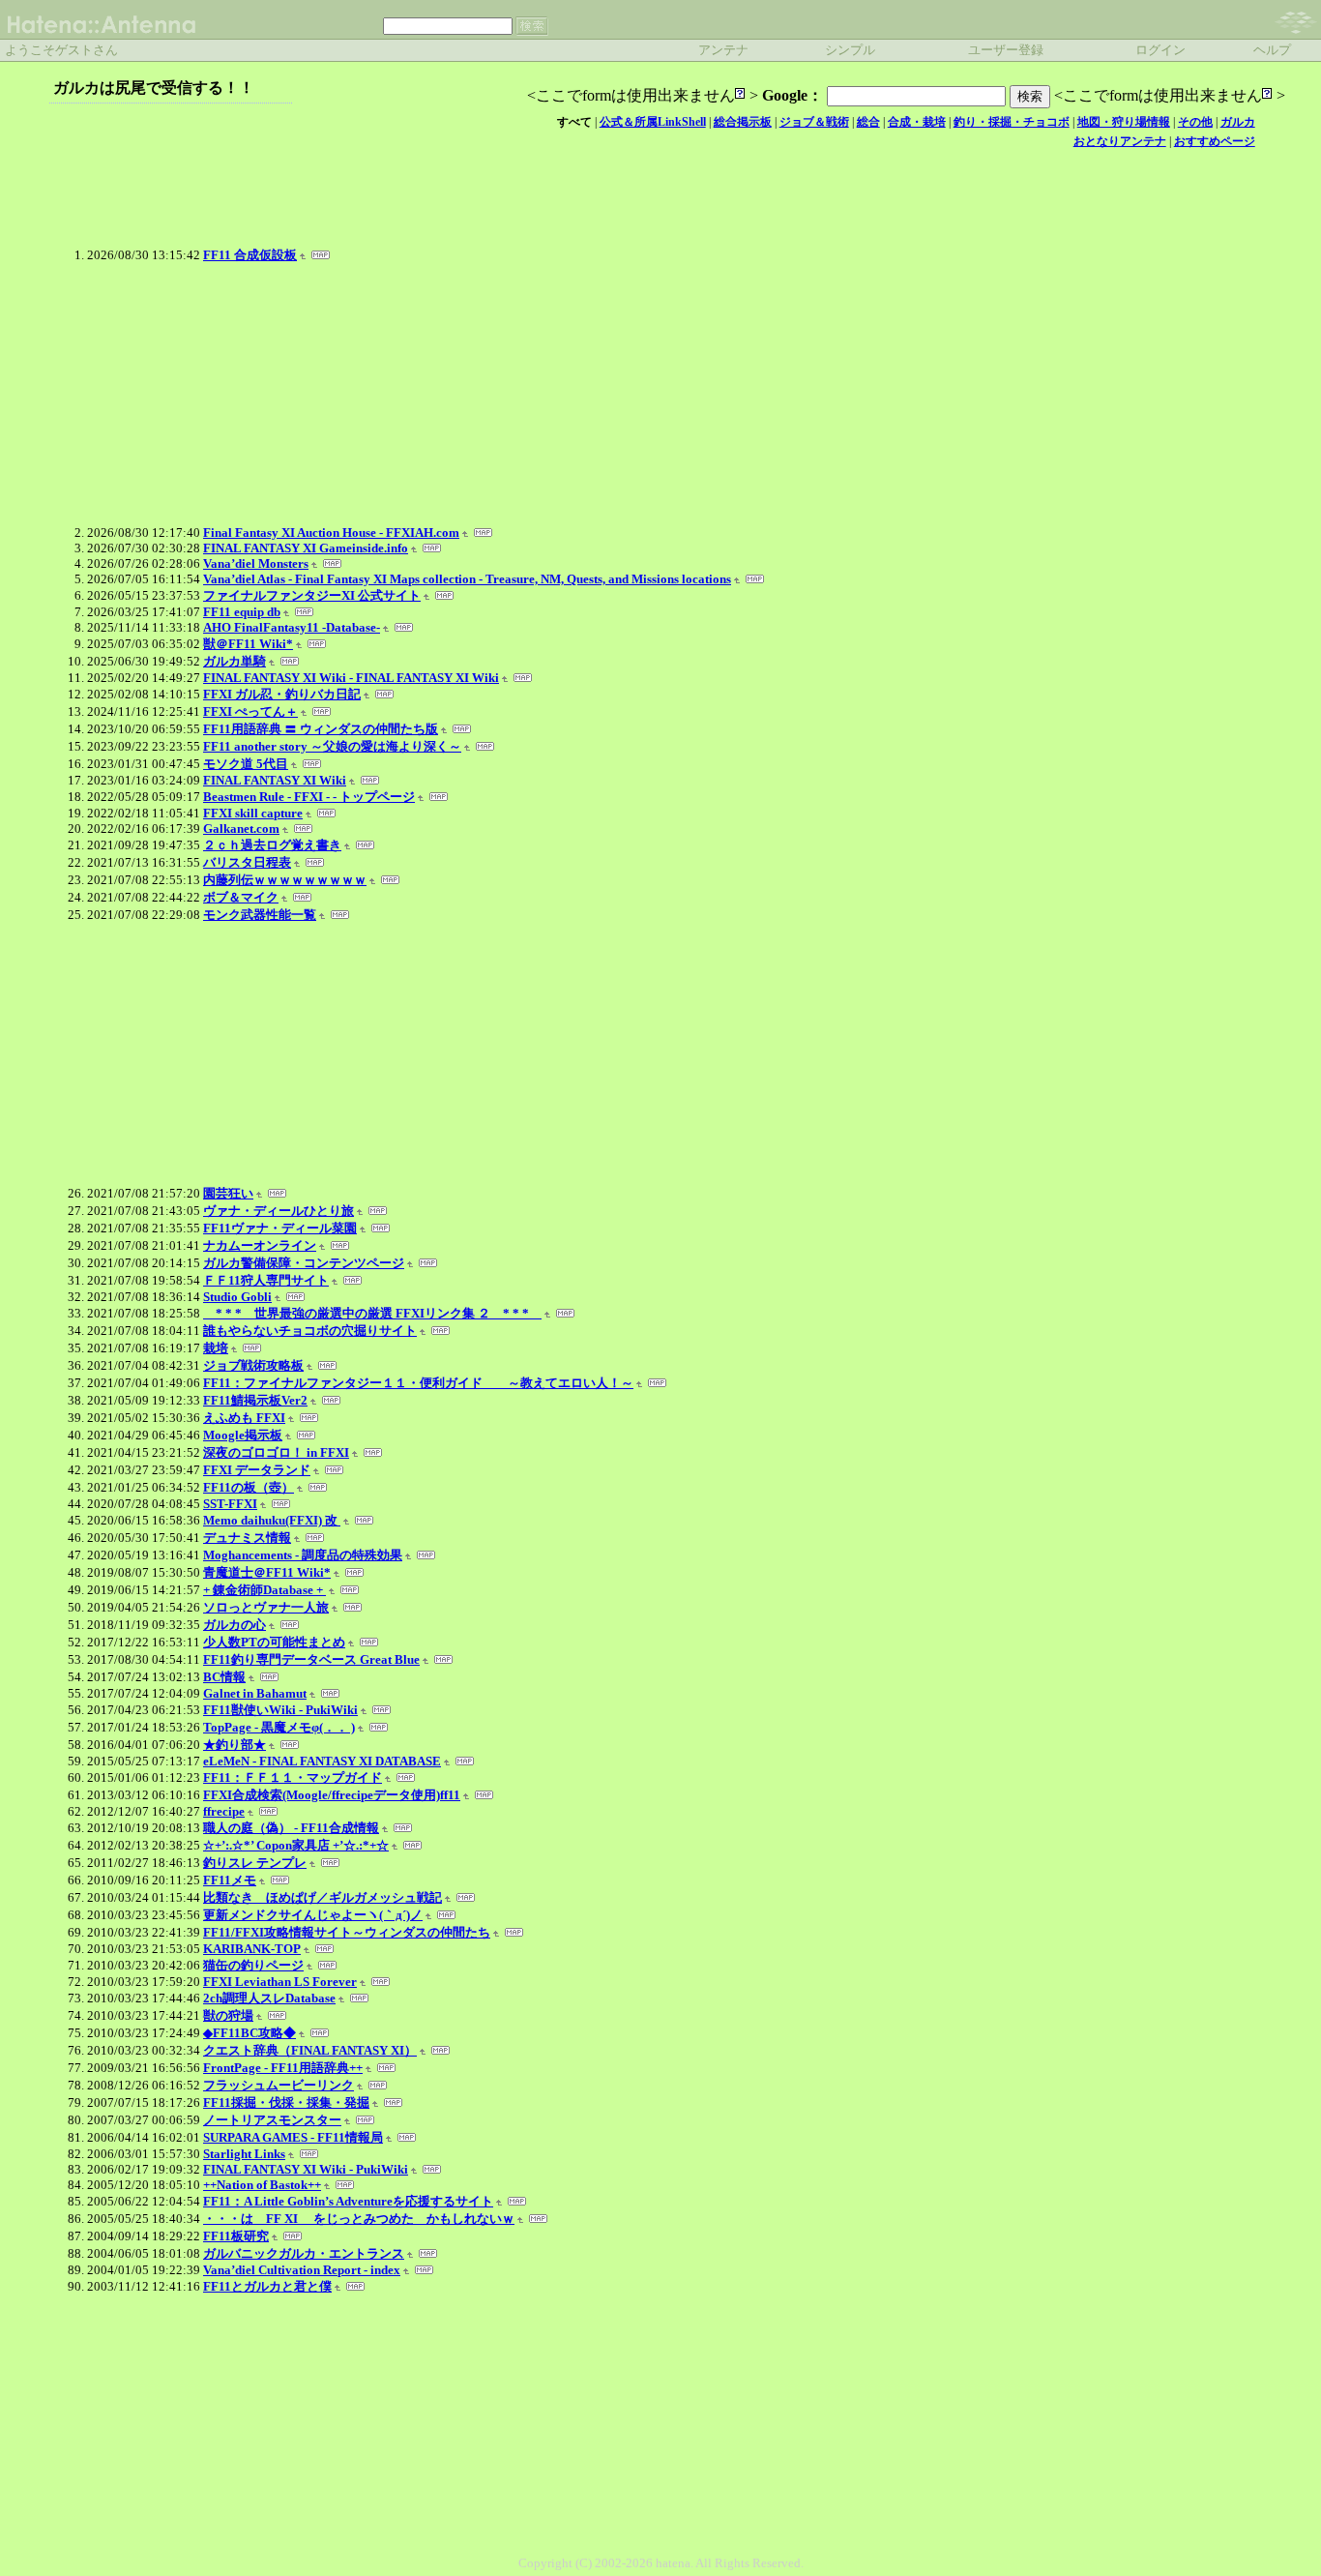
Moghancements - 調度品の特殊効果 (303, 1555)
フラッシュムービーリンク (279, 2085)
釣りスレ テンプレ (255, 1863)
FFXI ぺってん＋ (250, 711)
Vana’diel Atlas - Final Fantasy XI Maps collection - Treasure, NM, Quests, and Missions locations (467, 579)
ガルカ (1238, 122)
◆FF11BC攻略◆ (250, 2033)
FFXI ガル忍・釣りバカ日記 (282, 694)
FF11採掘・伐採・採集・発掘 (286, 2102)
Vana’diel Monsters (256, 563)
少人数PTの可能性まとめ (274, 1642)
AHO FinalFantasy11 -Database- (292, 627)
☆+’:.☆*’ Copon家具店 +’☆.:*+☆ (296, 1845)
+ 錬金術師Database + (264, 1590)
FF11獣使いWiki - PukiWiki (280, 1710)
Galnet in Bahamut (255, 1693)
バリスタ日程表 (247, 862)
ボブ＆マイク (241, 897)
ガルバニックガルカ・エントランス (304, 2253)
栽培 (216, 1348)
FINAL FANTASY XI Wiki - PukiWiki (306, 2169)
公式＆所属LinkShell (653, 122)
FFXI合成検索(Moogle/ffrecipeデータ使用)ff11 (332, 1795)
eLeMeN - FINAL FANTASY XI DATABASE (322, 1761)
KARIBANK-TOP (252, 1949)
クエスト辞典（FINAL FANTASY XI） (310, 2050)
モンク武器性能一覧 (260, 915)
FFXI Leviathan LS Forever (280, 1982)
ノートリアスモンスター (272, 2120)
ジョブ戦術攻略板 (253, 1365)
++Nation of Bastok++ (262, 2185)
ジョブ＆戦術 (814, 122)
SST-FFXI (230, 1504)
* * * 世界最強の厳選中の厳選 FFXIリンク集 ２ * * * (372, 1313)
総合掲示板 (743, 122)
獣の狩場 (228, 2015)
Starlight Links (244, 2154)
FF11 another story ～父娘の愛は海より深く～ (332, 746)
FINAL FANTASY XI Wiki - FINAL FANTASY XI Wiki (351, 678)
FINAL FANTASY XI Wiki (275, 780)
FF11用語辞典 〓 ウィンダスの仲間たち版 (321, 729)
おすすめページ (1215, 141)
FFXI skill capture (253, 813)
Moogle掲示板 (243, 1435)
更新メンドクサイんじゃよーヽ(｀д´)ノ (313, 1915)
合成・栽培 (917, 122)
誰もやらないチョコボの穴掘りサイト (310, 1331)
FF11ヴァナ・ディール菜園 (280, 1228)
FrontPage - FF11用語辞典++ (283, 2068)
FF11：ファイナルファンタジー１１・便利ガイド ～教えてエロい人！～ (418, 1383)
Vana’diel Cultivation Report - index (302, 2270)
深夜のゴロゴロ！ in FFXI (276, 1452)
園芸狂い (228, 1193)
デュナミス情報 (247, 1538)
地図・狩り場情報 (1124, 122)
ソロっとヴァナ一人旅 (266, 1607)
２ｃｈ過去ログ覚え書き (272, 845)
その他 (1195, 122)
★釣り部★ (235, 1745)
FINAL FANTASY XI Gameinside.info (306, 548)
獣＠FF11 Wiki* (248, 644)
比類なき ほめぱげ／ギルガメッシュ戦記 (323, 1897)
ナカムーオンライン (260, 1245)
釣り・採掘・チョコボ (1012, 122)
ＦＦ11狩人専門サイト (266, 1280)
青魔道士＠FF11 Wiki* (267, 1572)
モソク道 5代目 (246, 764)
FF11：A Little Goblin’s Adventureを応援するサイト (348, 2201)
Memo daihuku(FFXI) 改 (272, 1520)
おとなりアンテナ (1120, 141)
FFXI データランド (257, 1470)
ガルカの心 (235, 1625)
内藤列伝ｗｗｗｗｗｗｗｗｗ (285, 880)
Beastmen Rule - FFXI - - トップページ (309, 797)
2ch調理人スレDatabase (269, 1998)
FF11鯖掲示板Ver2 (255, 1400)
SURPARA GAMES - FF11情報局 (293, 2137)
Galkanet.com (241, 829)
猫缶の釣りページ (253, 1965)
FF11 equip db (242, 612)
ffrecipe (224, 1811)
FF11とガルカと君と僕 (267, 2286)
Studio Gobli (237, 1297)
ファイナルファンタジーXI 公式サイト (312, 595)
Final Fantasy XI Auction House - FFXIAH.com (331, 533)
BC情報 (224, 1677)
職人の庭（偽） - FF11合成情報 (291, 1828)
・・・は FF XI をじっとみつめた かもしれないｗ (359, 2219)
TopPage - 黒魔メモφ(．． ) (279, 1727)
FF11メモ (230, 1880)
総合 (868, 122)
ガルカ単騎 (235, 661)
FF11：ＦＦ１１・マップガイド (293, 1777)
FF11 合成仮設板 (250, 255)
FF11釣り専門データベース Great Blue (311, 1659)
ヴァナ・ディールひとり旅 (279, 1211)
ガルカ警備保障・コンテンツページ (304, 1263)
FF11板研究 (236, 2236)
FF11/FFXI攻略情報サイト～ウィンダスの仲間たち (347, 1932)
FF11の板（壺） (249, 1487)
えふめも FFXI (244, 1418)
